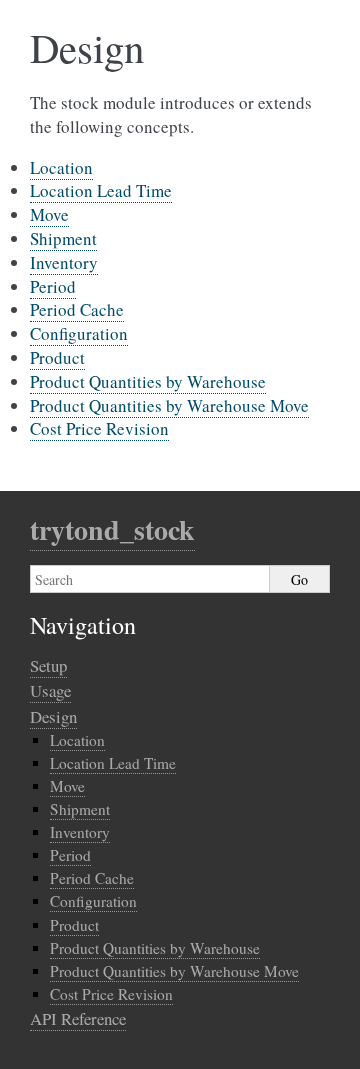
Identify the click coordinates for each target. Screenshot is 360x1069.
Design (53, 716)
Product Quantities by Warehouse (148, 381)
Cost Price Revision (99, 428)
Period (53, 286)
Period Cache (77, 309)
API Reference (78, 1018)
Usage (50, 690)
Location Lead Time (101, 190)
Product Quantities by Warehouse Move (169, 405)
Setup (48, 665)
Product (57, 357)
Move (49, 214)
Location (61, 167)
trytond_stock (112, 529)
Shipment (63, 238)
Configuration (79, 333)
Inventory (64, 262)
